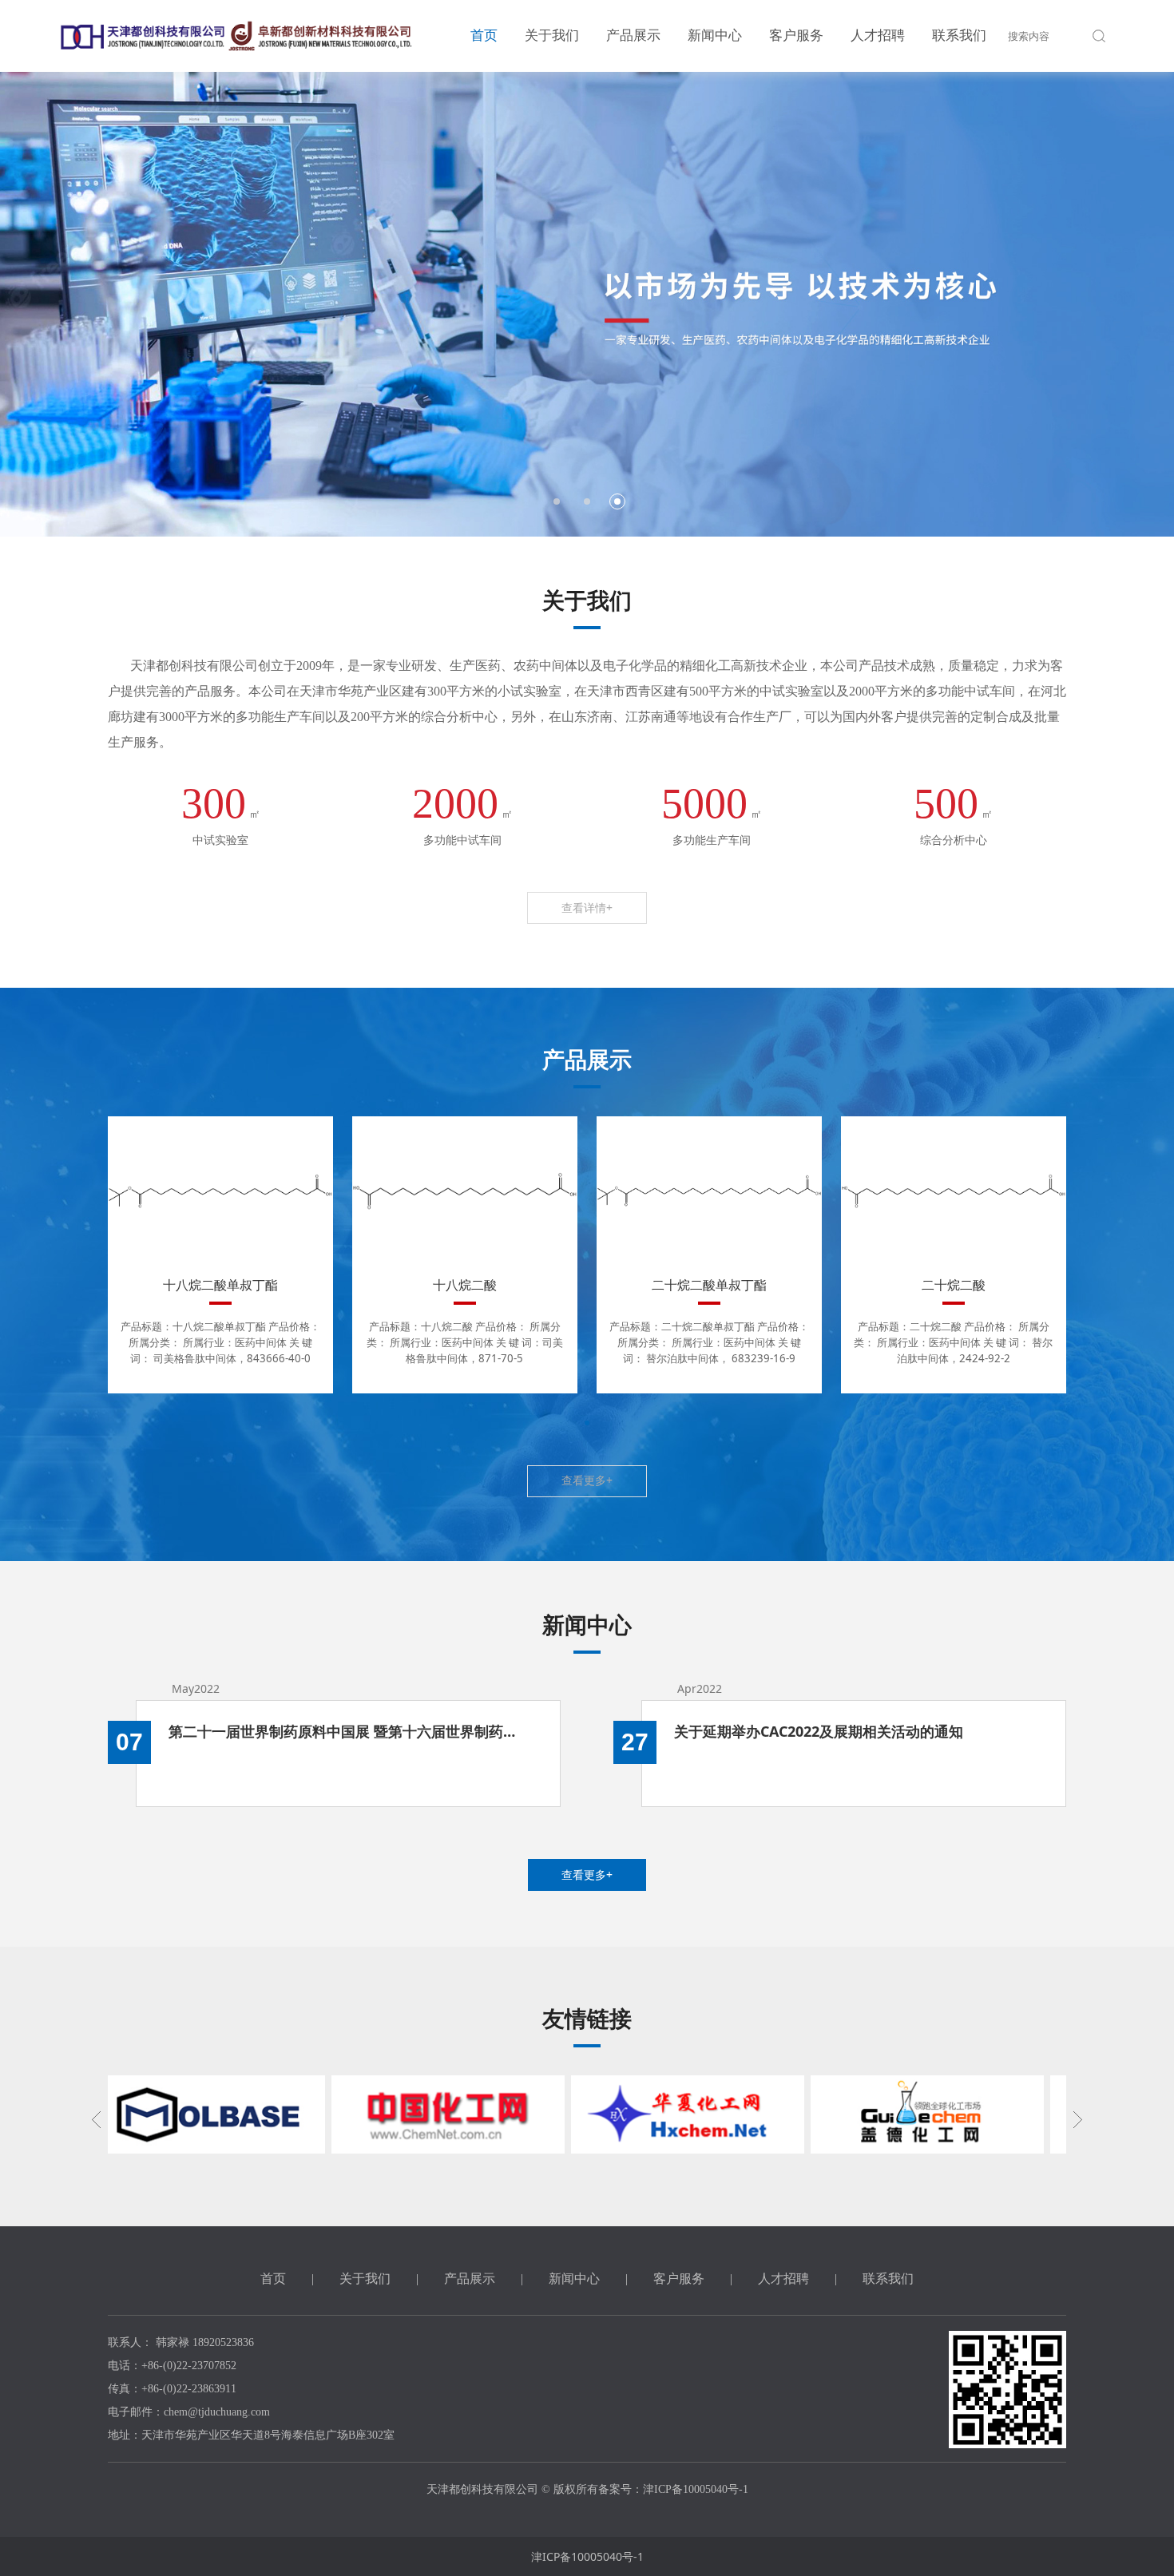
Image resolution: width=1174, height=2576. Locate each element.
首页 (484, 36)
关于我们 (552, 36)
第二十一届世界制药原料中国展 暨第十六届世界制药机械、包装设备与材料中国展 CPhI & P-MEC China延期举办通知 (348, 1731)
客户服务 (796, 36)
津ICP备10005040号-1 (587, 2556)
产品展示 (633, 36)
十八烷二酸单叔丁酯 (220, 1285)
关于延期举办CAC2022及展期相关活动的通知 (819, 1731)
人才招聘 (878, 36)
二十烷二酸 (954, 1285)
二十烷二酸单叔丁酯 (709, 1285)
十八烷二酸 (465, 1285)
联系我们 (959, 36)
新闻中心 (715, 36)
